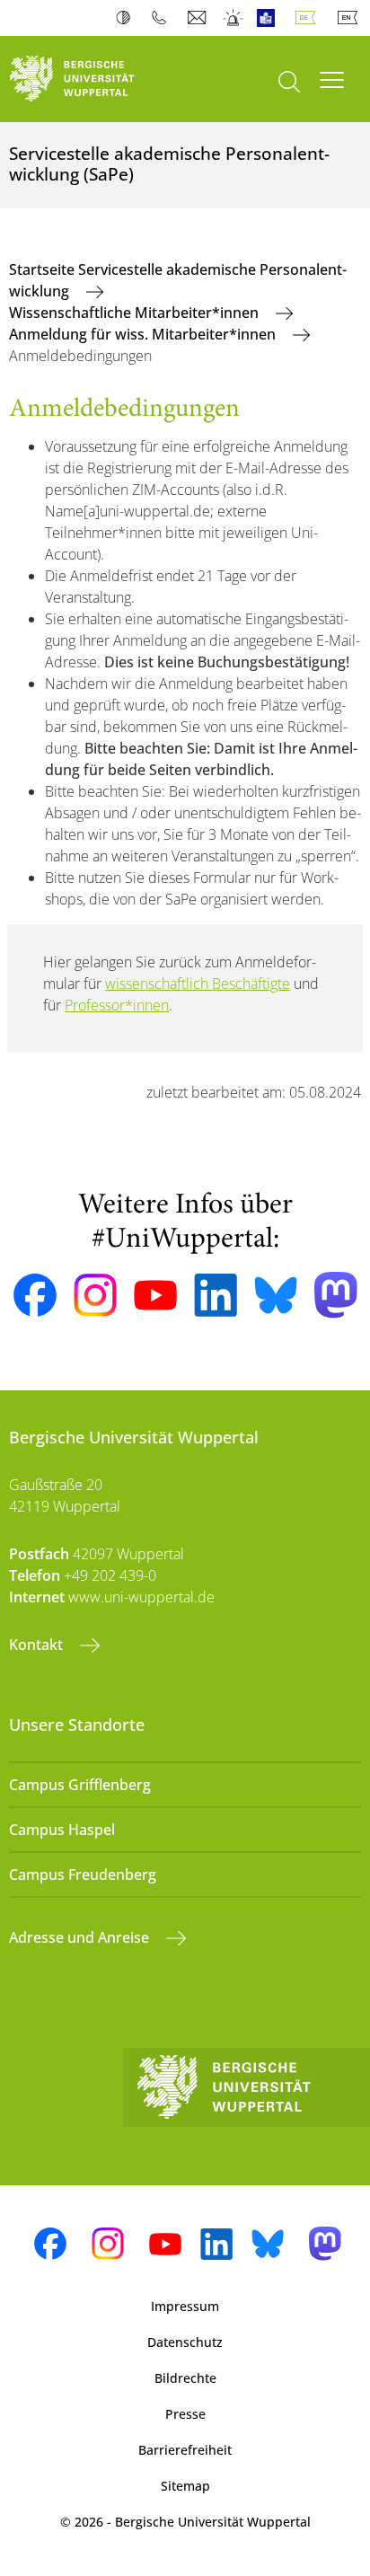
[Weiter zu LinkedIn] (216, 1295)
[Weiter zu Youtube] (155, 1295)
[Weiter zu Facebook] (35, 1295)
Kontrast (127, 18)
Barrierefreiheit (185, 2450)
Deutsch (309, 18)
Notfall (234, 18)
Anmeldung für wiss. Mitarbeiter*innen (144, 334)
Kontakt (38, 1645)
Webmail (199, 18)
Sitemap (185, 2486)
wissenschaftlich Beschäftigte (198, 984)
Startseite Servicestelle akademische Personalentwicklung (178, 280)
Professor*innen (117, 1005)
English (351, 18)
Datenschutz (185, 2342)
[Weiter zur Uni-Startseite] (92, 79)
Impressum (185, 2306)
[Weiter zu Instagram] (95, 1295)
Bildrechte (185, 2378)
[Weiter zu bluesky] (276, 1295)
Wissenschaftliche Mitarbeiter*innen (136, 313)
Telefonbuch (163, 18)
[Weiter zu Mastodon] (336, 1295)
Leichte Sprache (270, 18)
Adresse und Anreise (81, 1937)
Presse (185, 2414)
